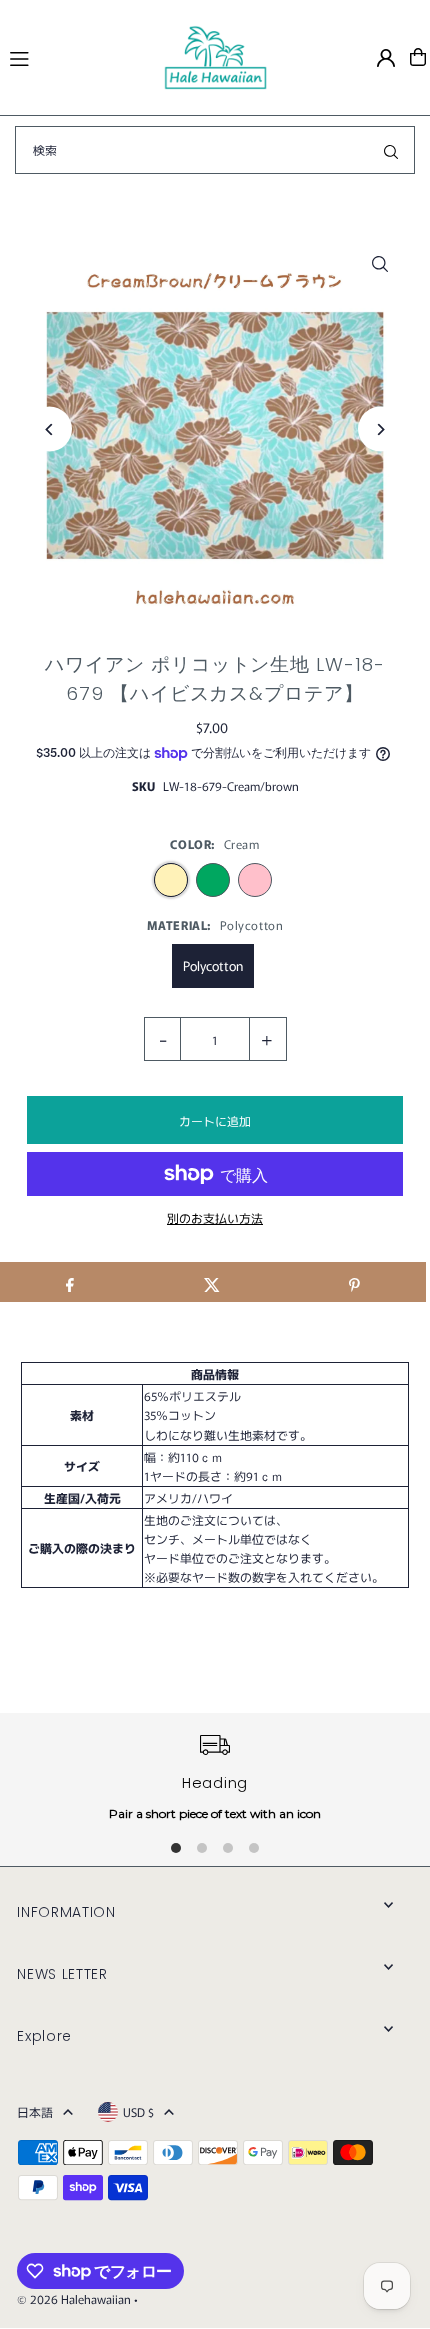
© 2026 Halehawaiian (74, 2298)
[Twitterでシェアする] (211, 1282)
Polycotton (213, 965)
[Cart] (418, 57)
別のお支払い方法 (215, 1217)
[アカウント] (386, 58)
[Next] (380, 429)
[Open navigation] (77, 56)
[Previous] (49, 429)
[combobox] (215, 150)
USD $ (138, 2111)
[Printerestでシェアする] (354, 1282)
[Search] (391, 150)
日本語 (35, 2111)
